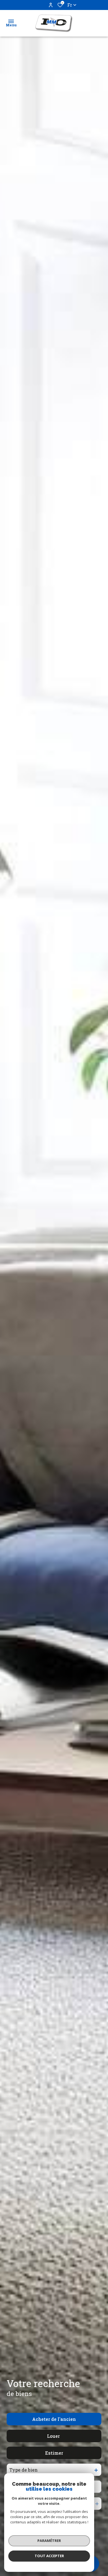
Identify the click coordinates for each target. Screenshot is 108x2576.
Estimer (54, 2453)
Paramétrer (49, 2541)
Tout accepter (49, 2556)
